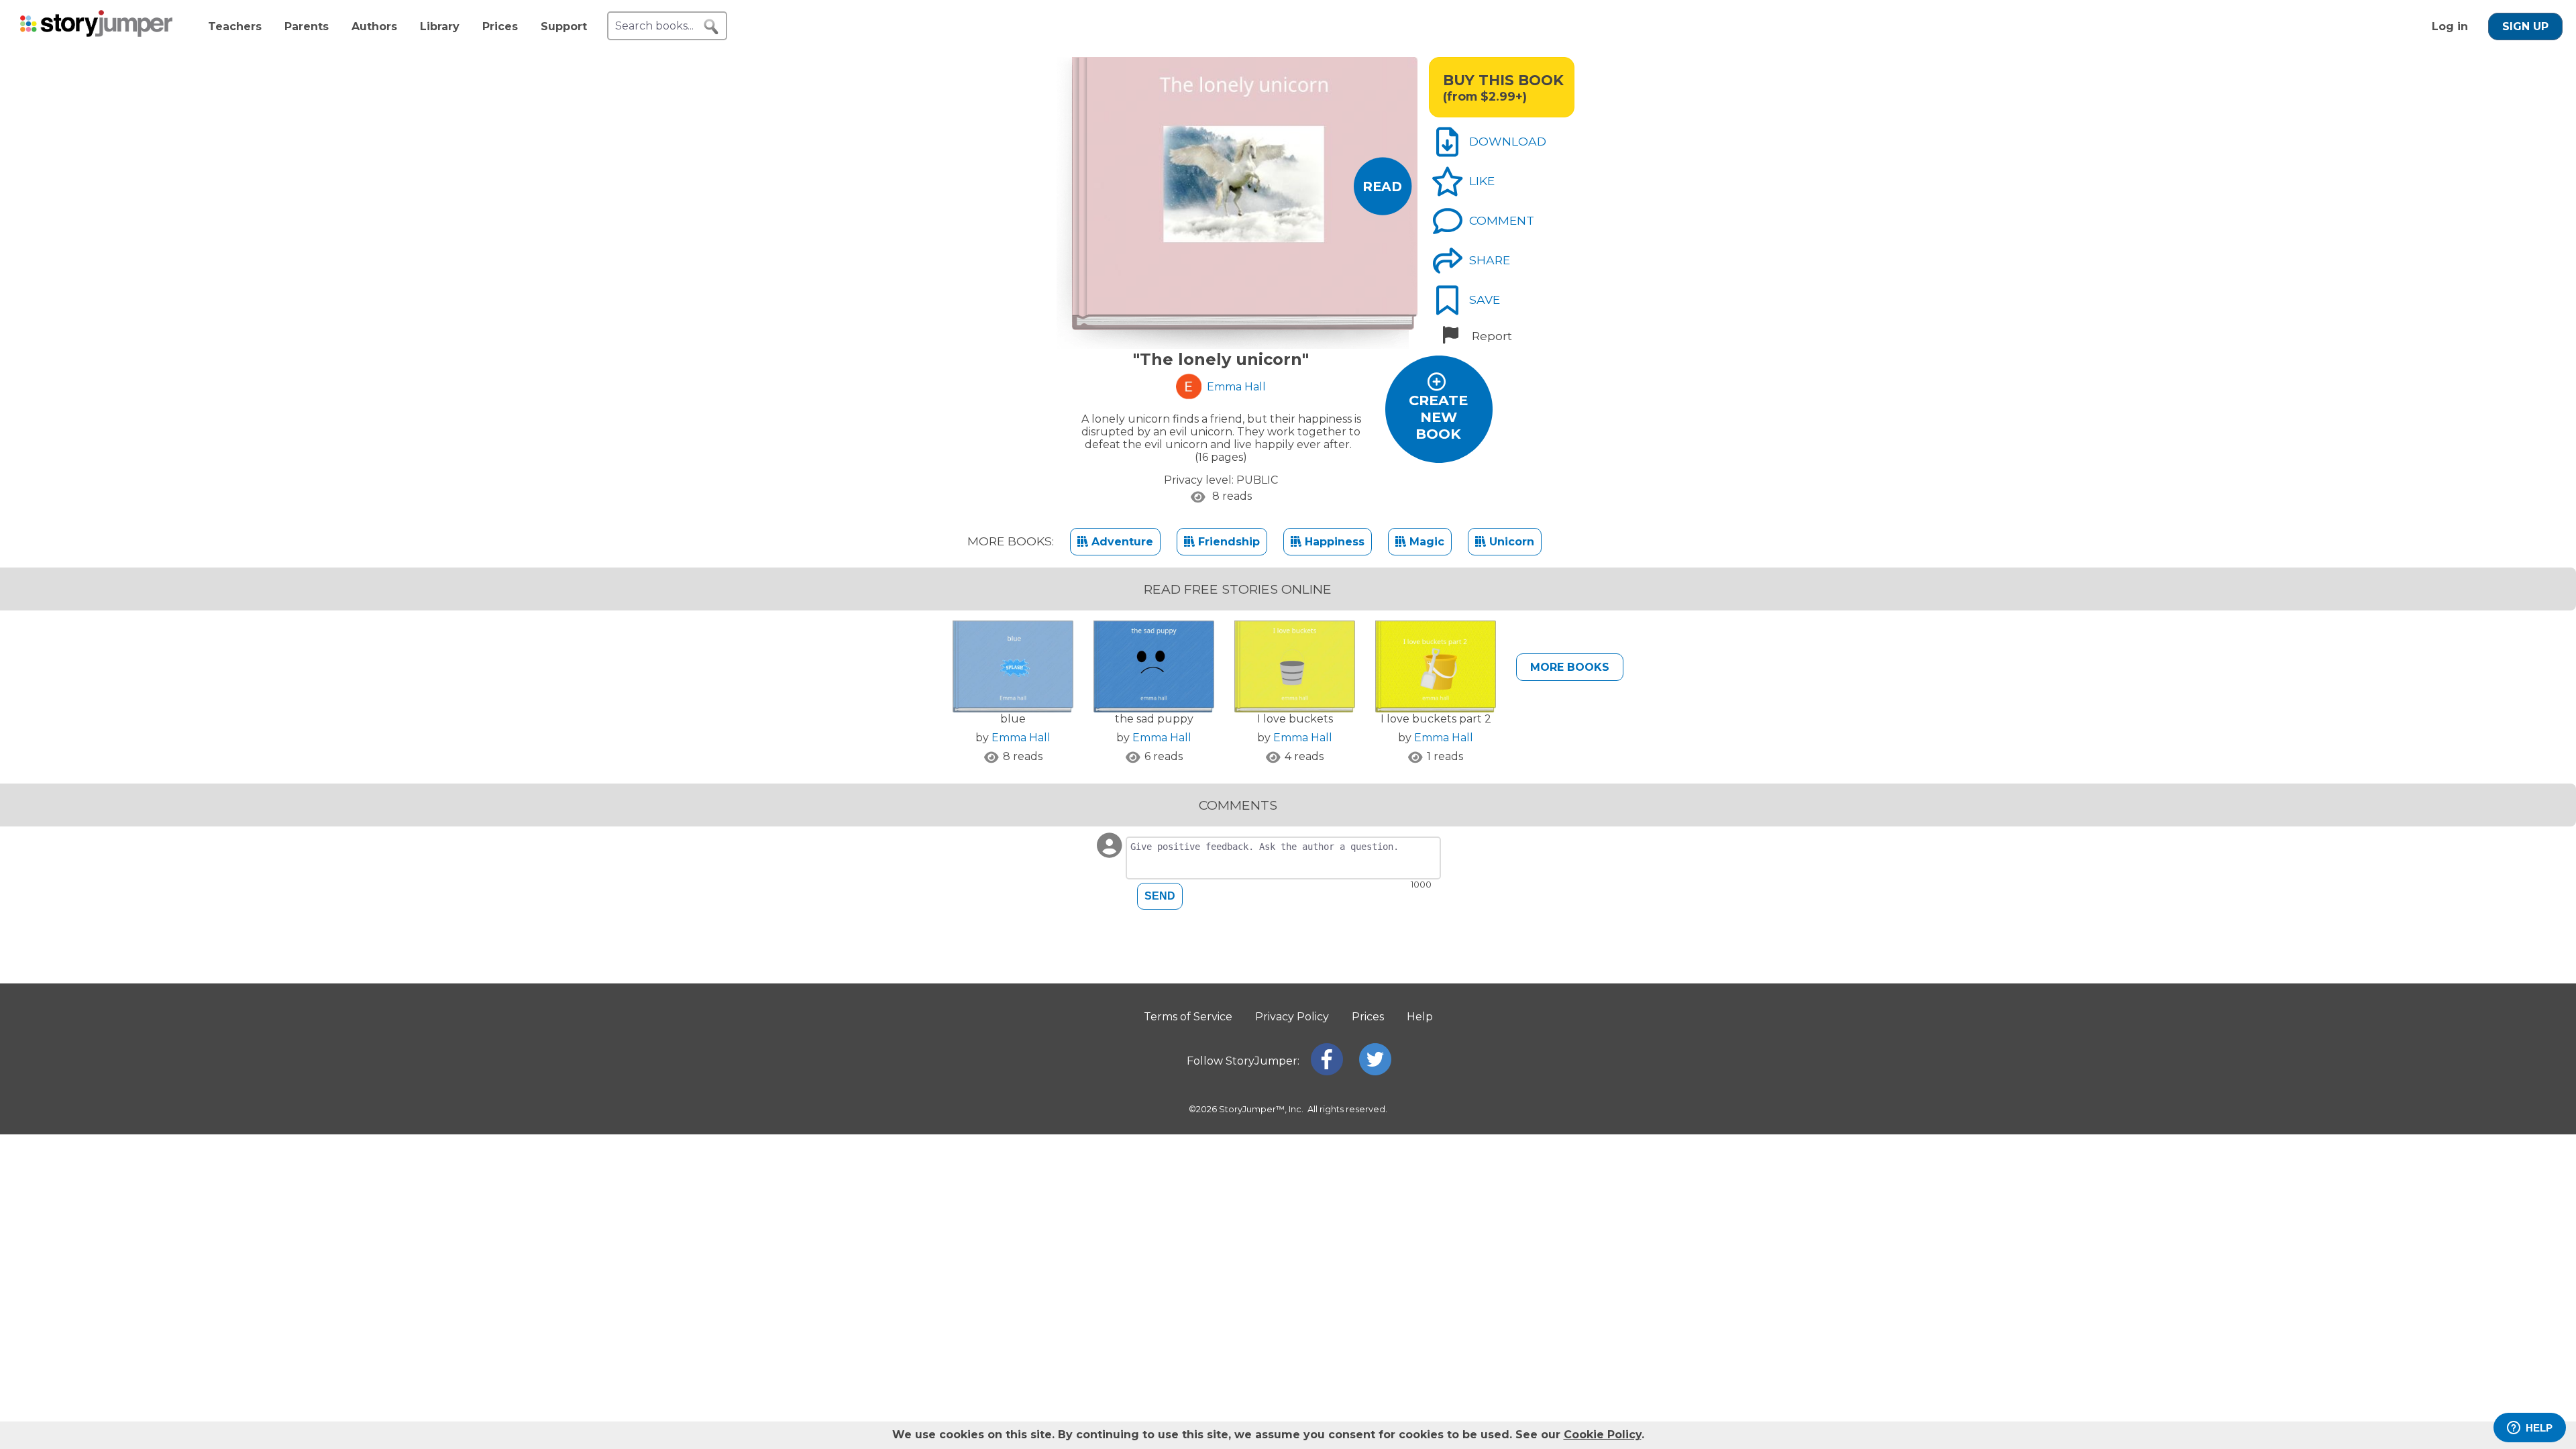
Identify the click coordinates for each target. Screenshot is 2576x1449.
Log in (2450, 26)
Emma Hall (1021, 738)
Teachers (235, 26)
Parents (307, 26)
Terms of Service (1188, 1017)
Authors (374, 26)
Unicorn (1510, 542)
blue (1013, 719)
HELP (2539, 1428)
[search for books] (711, 27)
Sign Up (2525, 26)
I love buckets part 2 (1436, 719)
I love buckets (1295, 719)
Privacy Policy (1292, 1017)
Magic (1425, 542)
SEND (1160, 896)
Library (440, 26)
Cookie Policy (1603, 1435)
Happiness (1333, 542)
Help (1420, 1017)
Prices (500, 26)
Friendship (1227, 542)
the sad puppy (1154, 719)
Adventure (1121, 542)
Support (564, 26)
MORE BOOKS (1570, 667)
